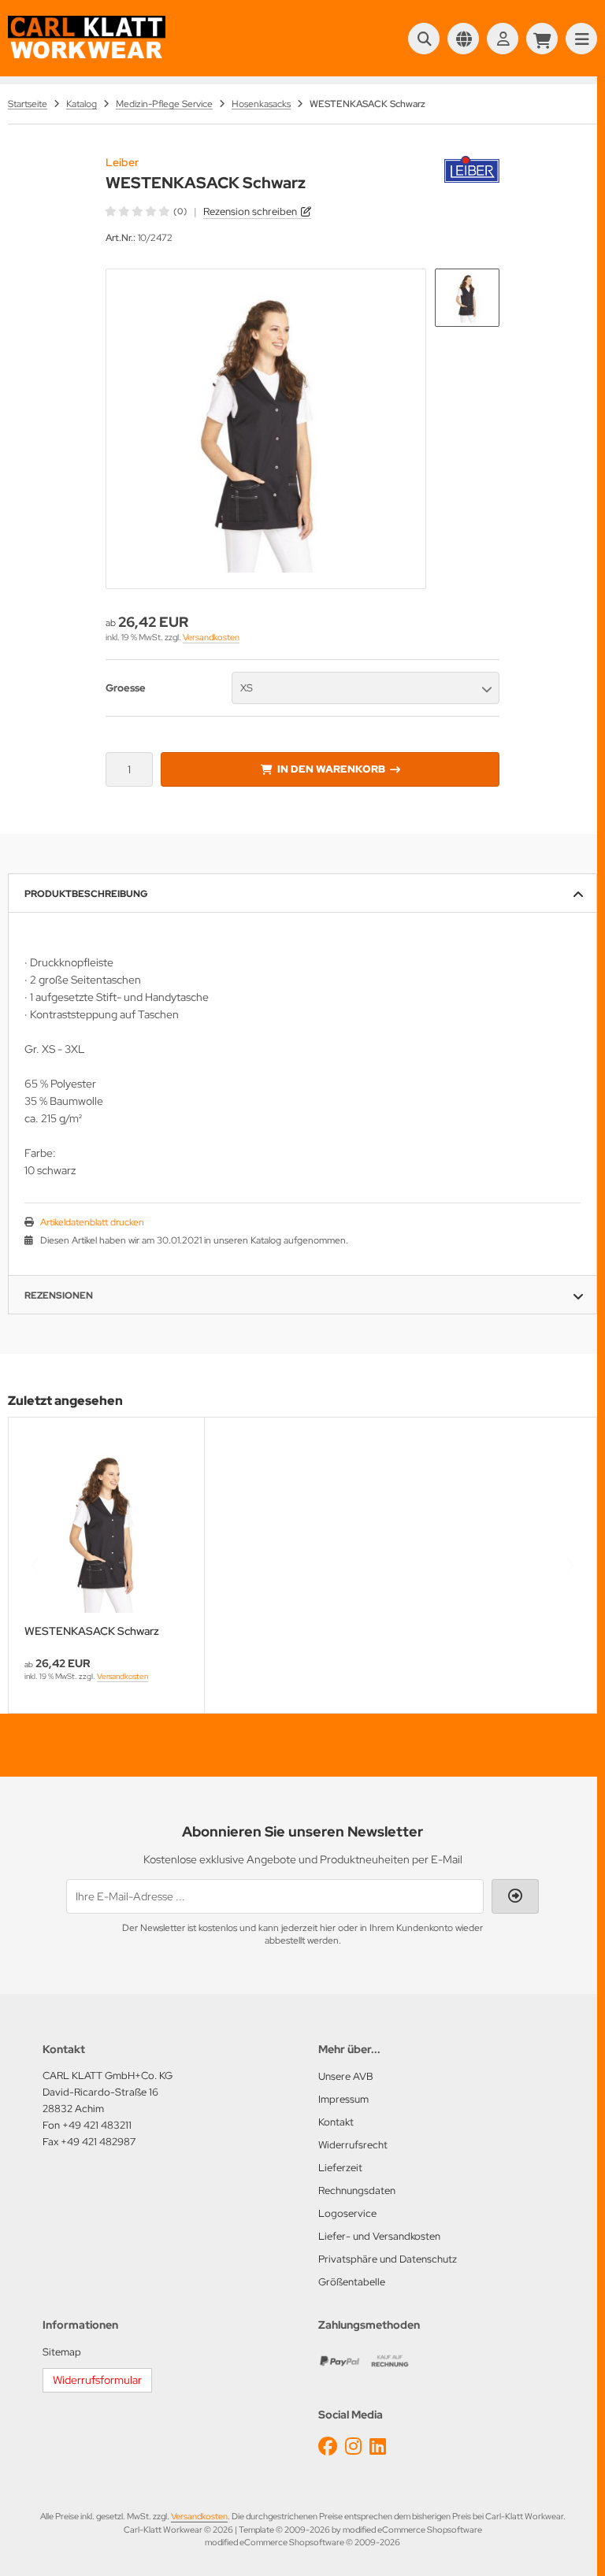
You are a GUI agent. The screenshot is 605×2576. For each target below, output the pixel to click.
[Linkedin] (378, 2446)
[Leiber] (472, 165)
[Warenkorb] (542, 39)
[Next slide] (570, 1565)
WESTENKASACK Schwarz (92, 1631)
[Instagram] (353, 2446)
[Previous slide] (35, 1565)
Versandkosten (211, 637)
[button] (467, 298)
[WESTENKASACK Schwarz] (106, 1531)
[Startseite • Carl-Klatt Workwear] (87, 57)
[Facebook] (328, 2446)
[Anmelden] (503, 39)
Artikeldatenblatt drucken (92, 1222)
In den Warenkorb (330, 769)
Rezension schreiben (250, 211)
